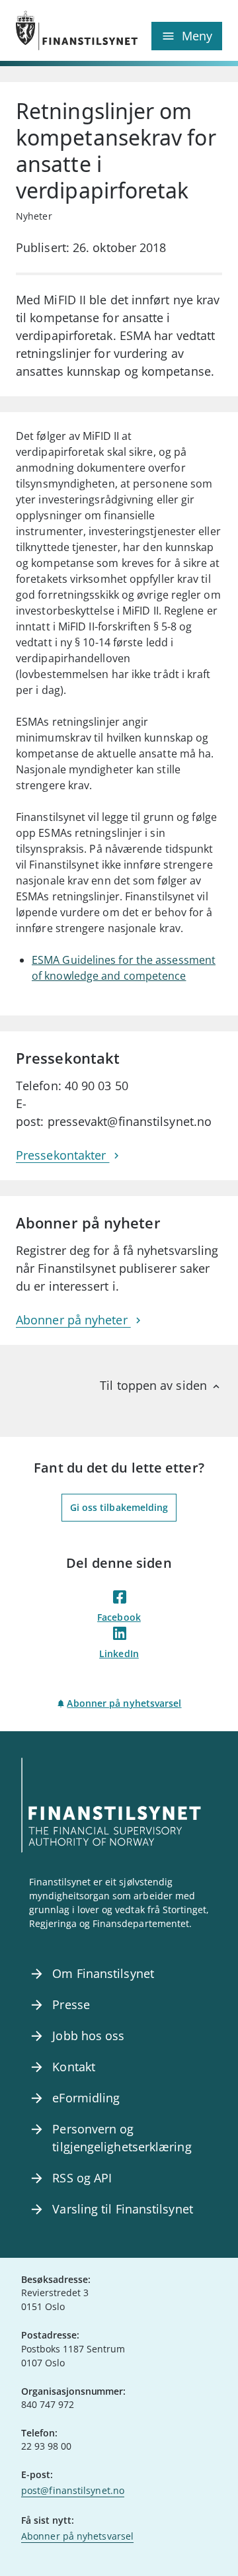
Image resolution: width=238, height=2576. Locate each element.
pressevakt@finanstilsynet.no (130, 1121)
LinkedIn (119, 1653)
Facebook (119, 1617)
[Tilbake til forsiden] (67, 30)
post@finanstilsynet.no (73, 2490)
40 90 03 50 (97, 1086)
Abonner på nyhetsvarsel (124, 1703)
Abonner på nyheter (73, 1320)
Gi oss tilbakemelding (119, 1507)
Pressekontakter (62, 1155)
